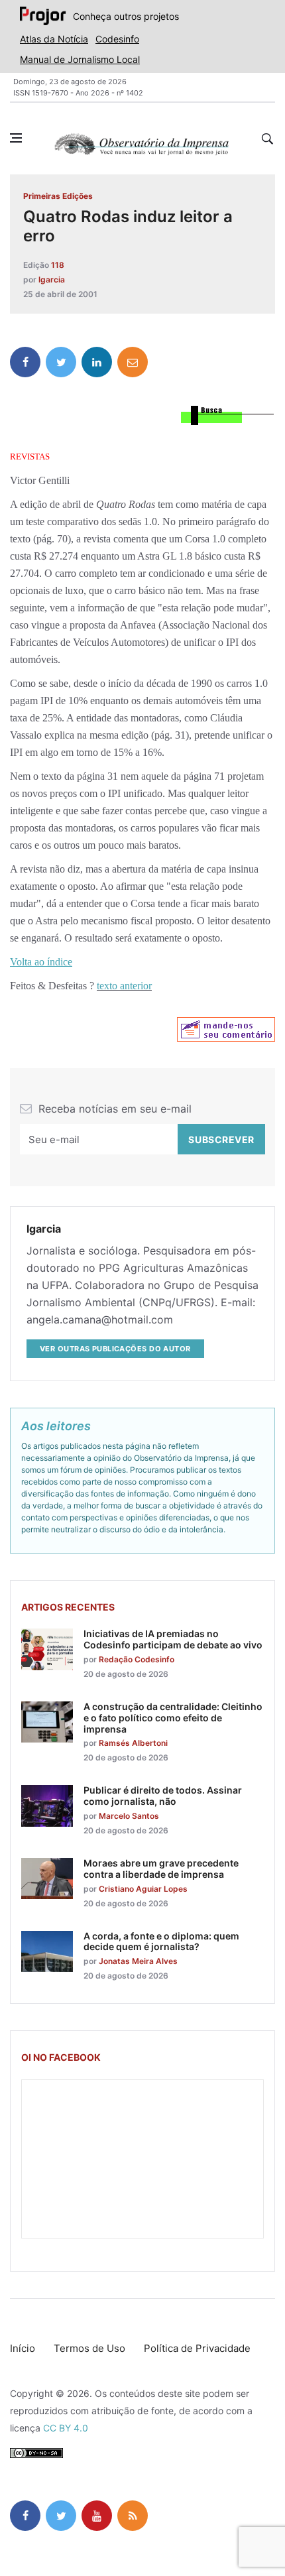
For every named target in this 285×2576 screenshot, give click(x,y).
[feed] (133, 2516)
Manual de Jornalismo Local (80, 59)
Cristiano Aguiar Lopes (143, 1889)
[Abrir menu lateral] (16, 138)
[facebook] (25, 362)
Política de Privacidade (197, 2348)
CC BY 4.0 (66, 2428)
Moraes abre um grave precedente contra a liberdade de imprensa (161, 1869)
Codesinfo (117, 39)
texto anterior (124, 986)
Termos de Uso (89, 2348)
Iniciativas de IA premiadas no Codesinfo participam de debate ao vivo (173, 1639)
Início (23, 2348)
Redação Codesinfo (137, 1659)
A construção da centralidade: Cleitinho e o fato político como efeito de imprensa (173, 1718)
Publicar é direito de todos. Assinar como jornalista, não (163, 1796)
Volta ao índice (41, 962)
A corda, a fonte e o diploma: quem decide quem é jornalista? (161, 1941)
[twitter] (61, 362)
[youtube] (97, 2516)
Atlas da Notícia (54, 39)
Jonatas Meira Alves (138, 1961)
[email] (133, 362)
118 (58, 265)
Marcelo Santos (129, 1816)
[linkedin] (97, 362)
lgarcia (52, 279)
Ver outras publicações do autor (115, 1349)
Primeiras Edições (58, 196)
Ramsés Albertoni (133, 1743)
